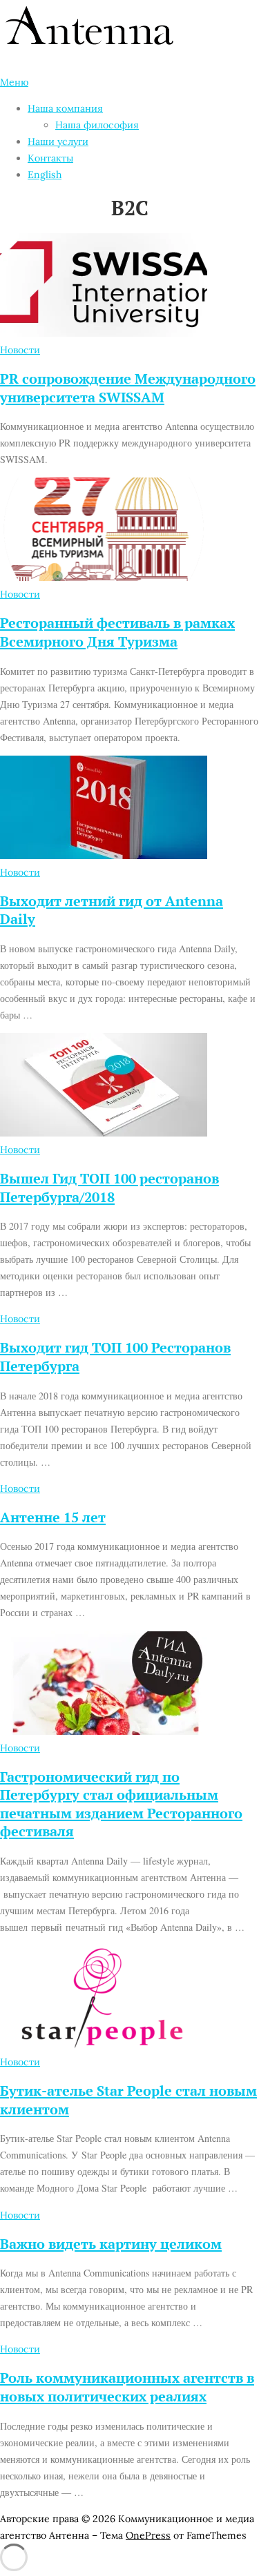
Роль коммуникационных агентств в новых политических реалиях (127, 2387)
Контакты (50, 158)
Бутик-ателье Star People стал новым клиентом (128, 2100)
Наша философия (97, 125)
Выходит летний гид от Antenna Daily (112, 910)
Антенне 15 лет (53, 1517)
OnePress (148, 2535)
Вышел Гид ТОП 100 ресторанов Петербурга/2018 (109, 1188)
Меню (14, 82)
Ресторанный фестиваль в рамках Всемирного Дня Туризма (117, 632)
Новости (20, 350)
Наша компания (65, 108)
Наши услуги (58, 141)
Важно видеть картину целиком (111, 2244)
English (45, 175)
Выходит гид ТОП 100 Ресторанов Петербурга (115, 1357)
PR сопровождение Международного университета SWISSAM (128, 388)
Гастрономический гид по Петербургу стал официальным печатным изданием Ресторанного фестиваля (121, 1804)
